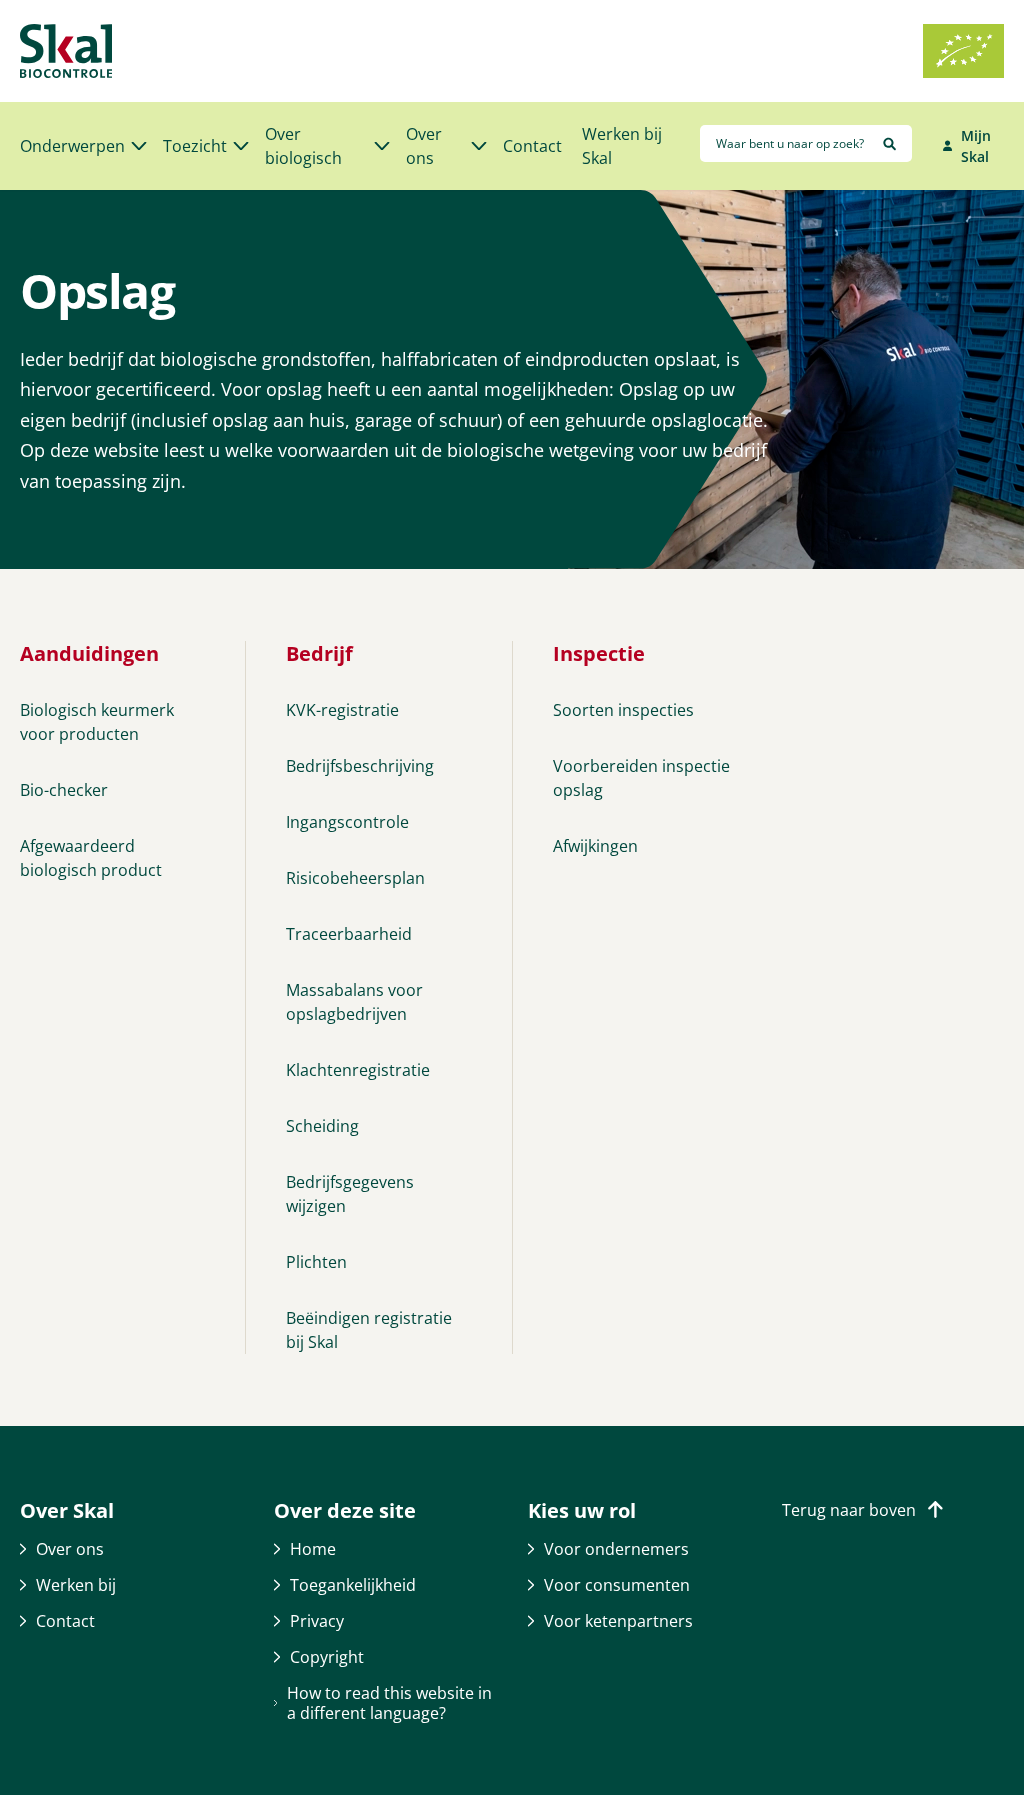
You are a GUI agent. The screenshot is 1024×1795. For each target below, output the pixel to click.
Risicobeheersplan (355, 878)
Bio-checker (64, 790)
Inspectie (599, 653)
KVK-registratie (342, 710)
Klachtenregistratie (358, 1070)
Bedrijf (319, 653)
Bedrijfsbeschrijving (360, 766)
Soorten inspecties (623, 710)
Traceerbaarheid (349, 934)
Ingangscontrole (347, 822)
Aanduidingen (89, 653)
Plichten (316, 1262)
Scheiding (322, 1126)
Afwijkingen (595, 846)
